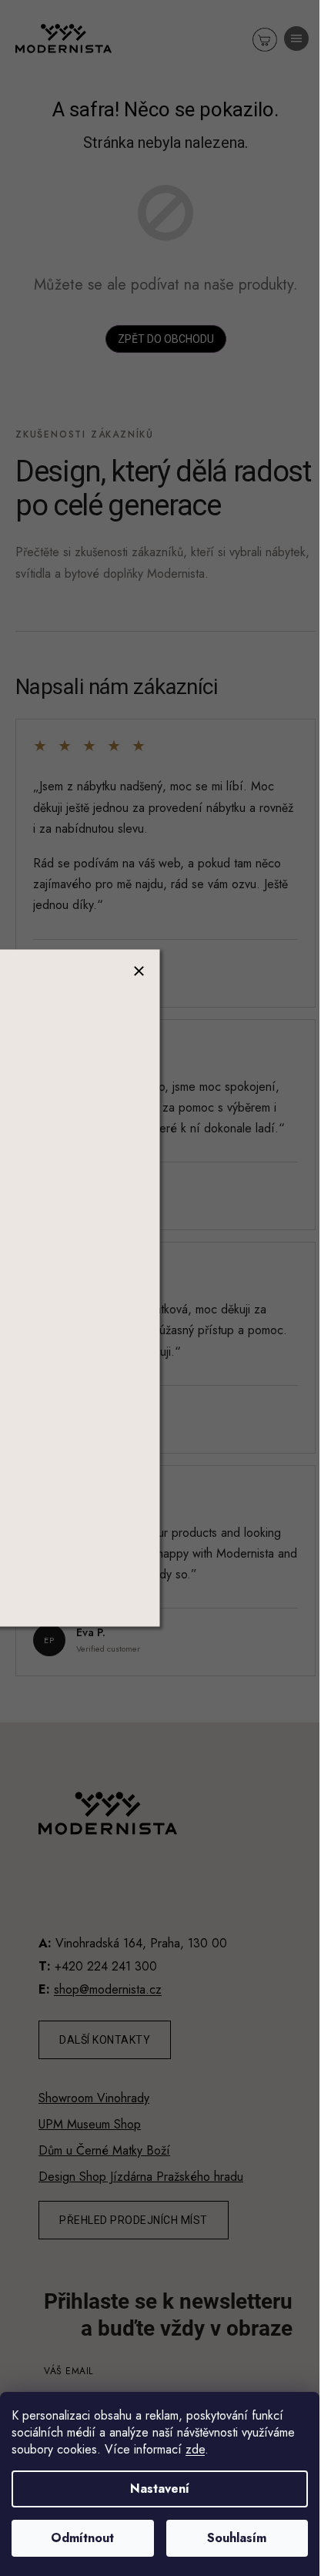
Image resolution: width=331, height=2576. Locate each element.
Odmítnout (82, 2538)
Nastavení (160, 2489)
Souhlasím (237, 2538)
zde (195, 2449)
